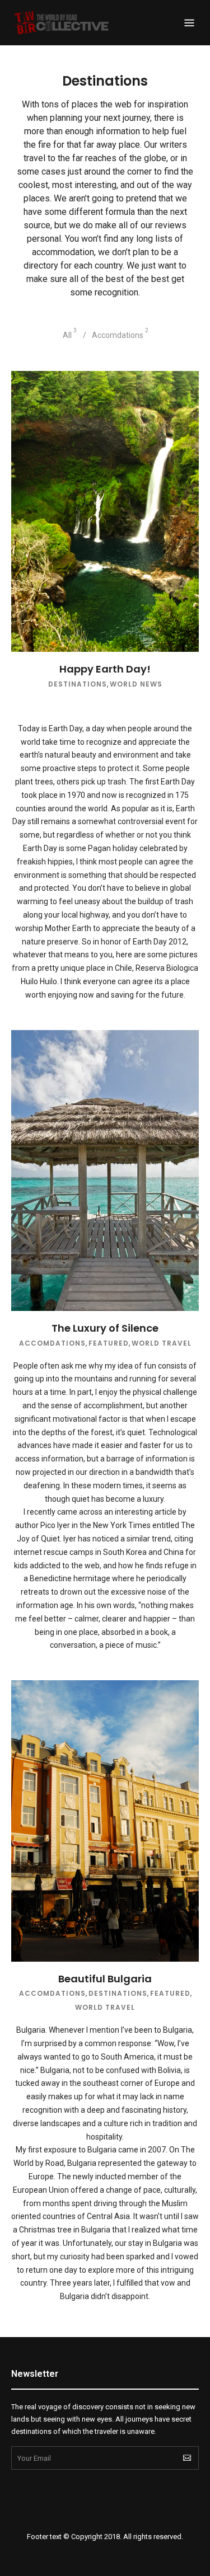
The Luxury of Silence (105, 1328)
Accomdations (52, 1343)
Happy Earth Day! (105, 669)
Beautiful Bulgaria (105, 1979)
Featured (109, 1343)
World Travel (162, 1343)
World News (136, 684)
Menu (189, 23)
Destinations (78, 684)
